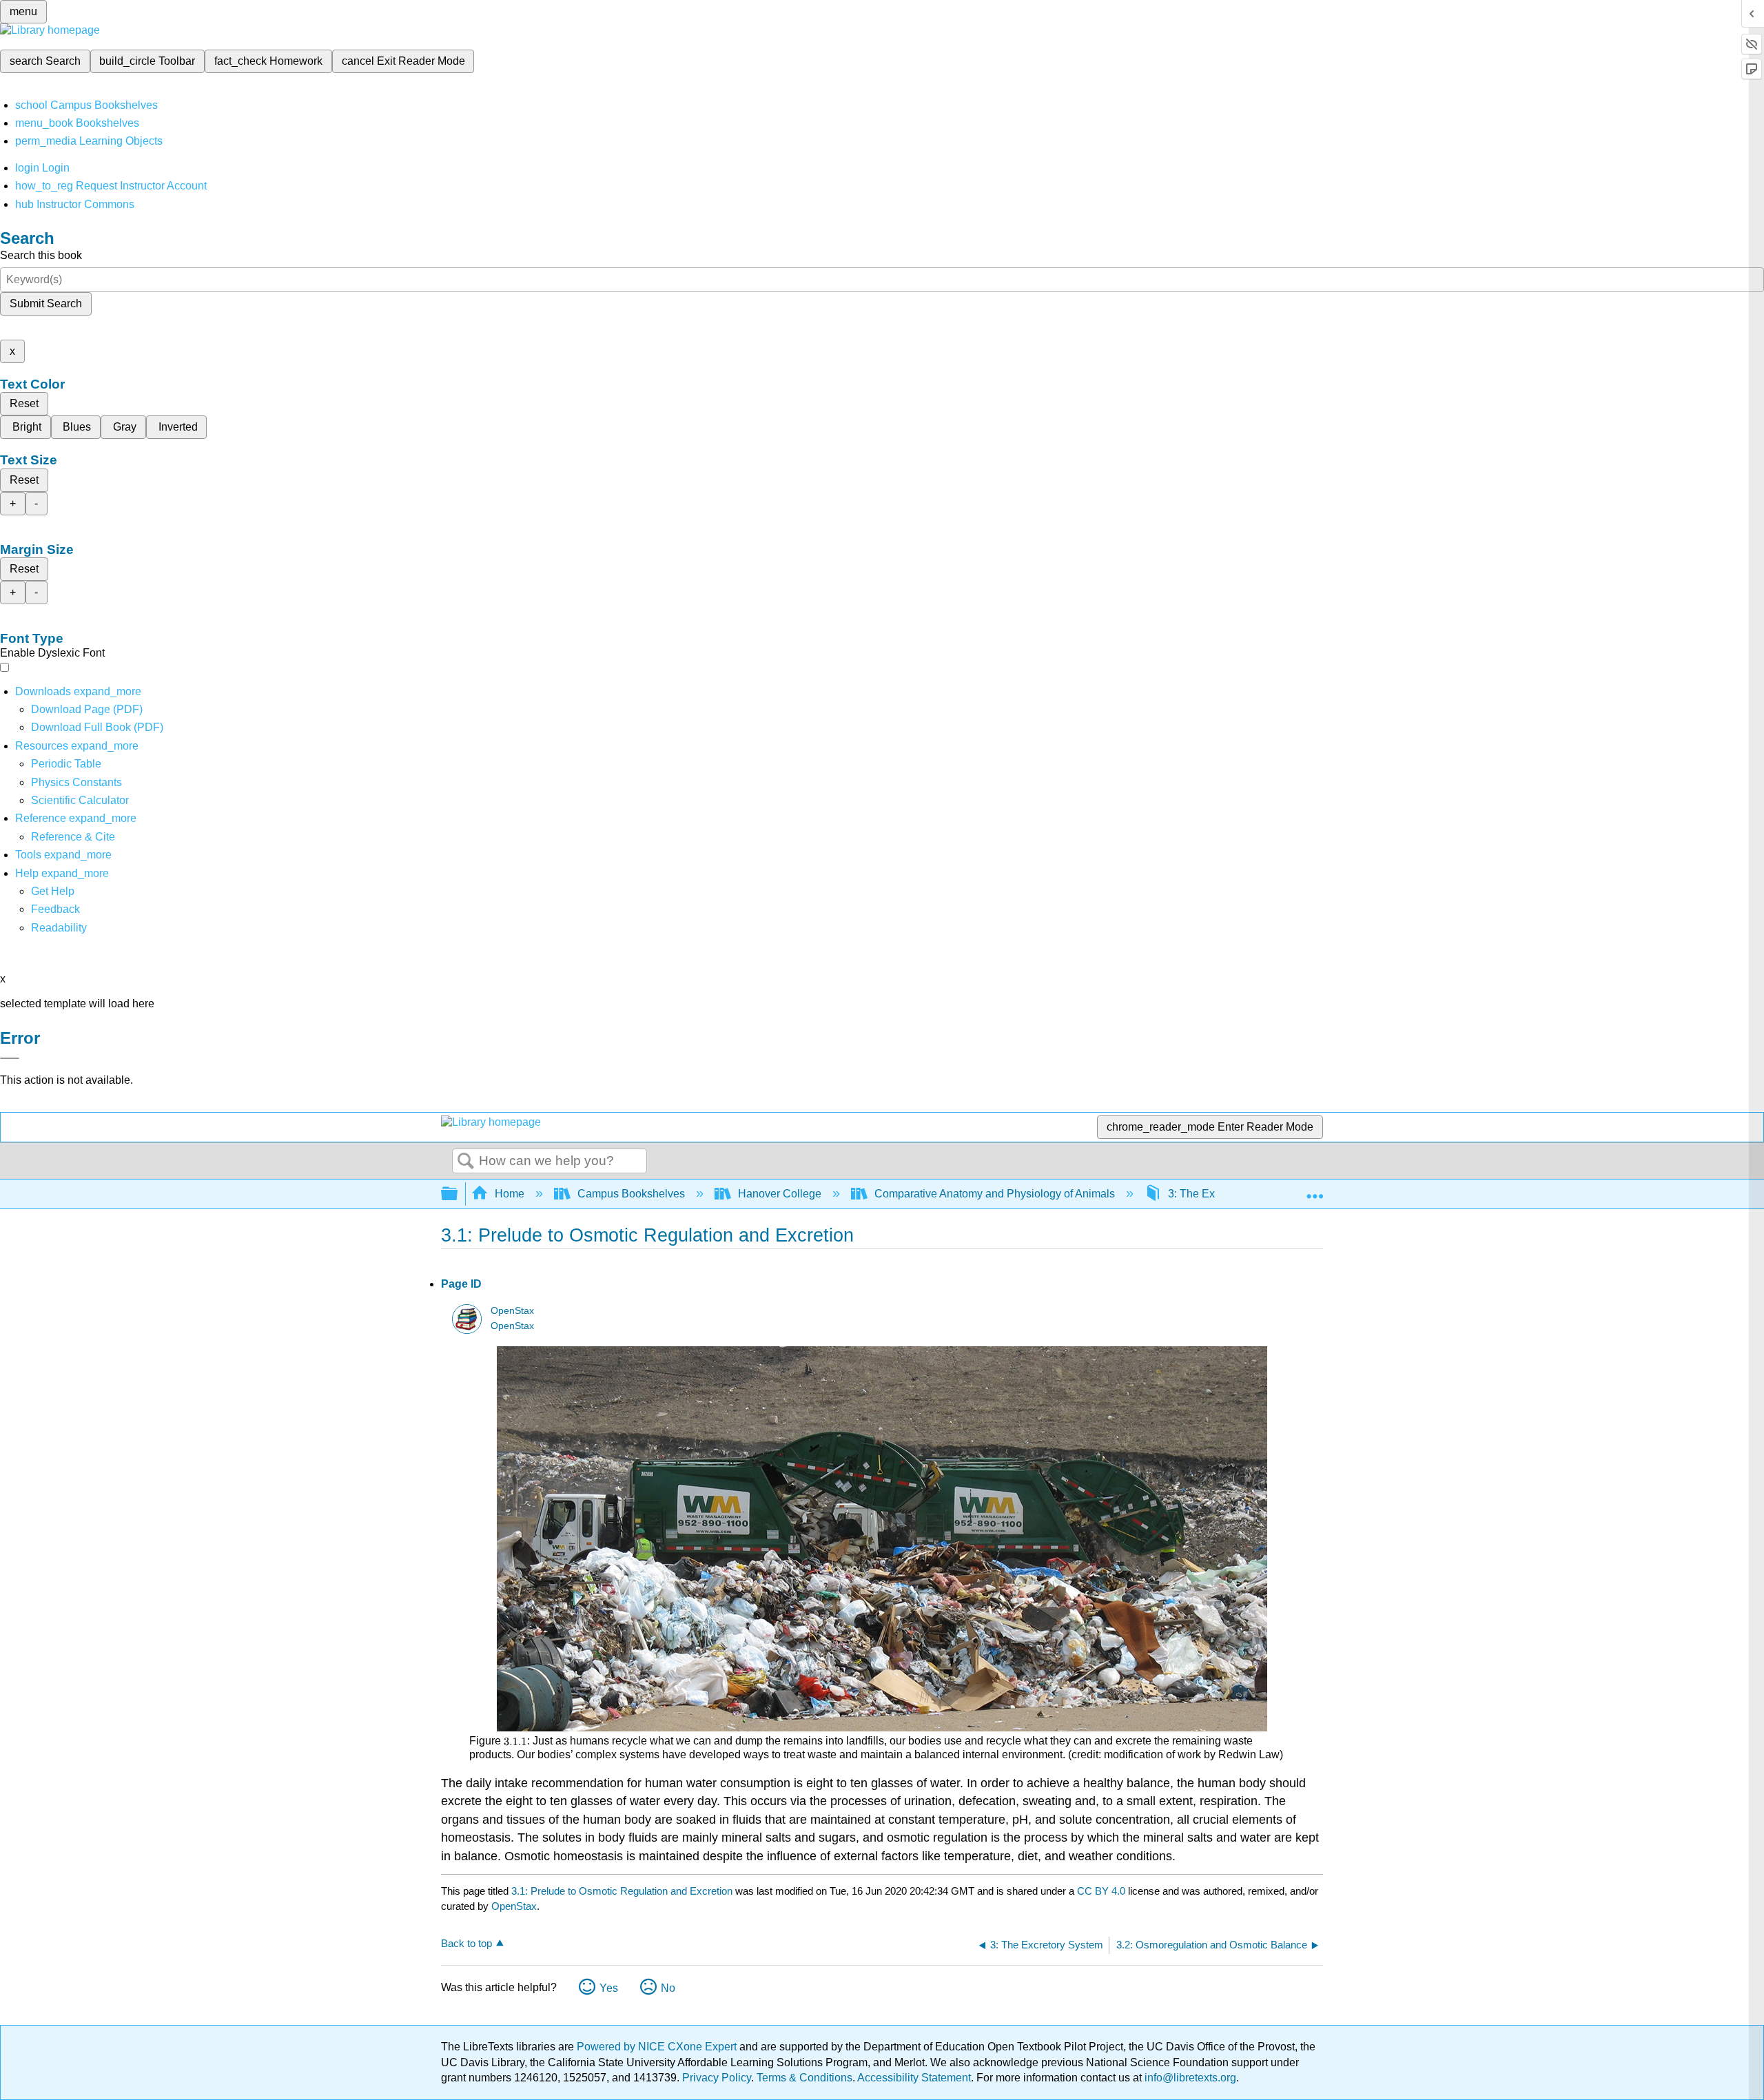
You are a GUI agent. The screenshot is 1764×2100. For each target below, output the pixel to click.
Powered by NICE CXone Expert (658, 2047)
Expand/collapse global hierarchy (458, 1194)
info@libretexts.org (1189, 2078)
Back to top (466, 1943)
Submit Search (46, 303)
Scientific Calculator (80, 800)
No (668, 1988)
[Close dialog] (10, 1058)
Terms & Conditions (804, 2078)
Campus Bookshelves (631, 1194)
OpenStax (512, 1311)
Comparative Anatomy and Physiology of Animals (995, 1194)
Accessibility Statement (914, 2078)
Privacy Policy (717, 2078)
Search (466, 1162)
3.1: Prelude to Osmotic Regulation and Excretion (622, 1891)
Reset (24, 403)
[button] (55, 909)
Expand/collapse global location (1315, 1190)
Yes (609, 1988)
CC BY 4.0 (1101, 1891)
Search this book (41, 255)
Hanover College (780, 1194)
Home (510, 1194)
